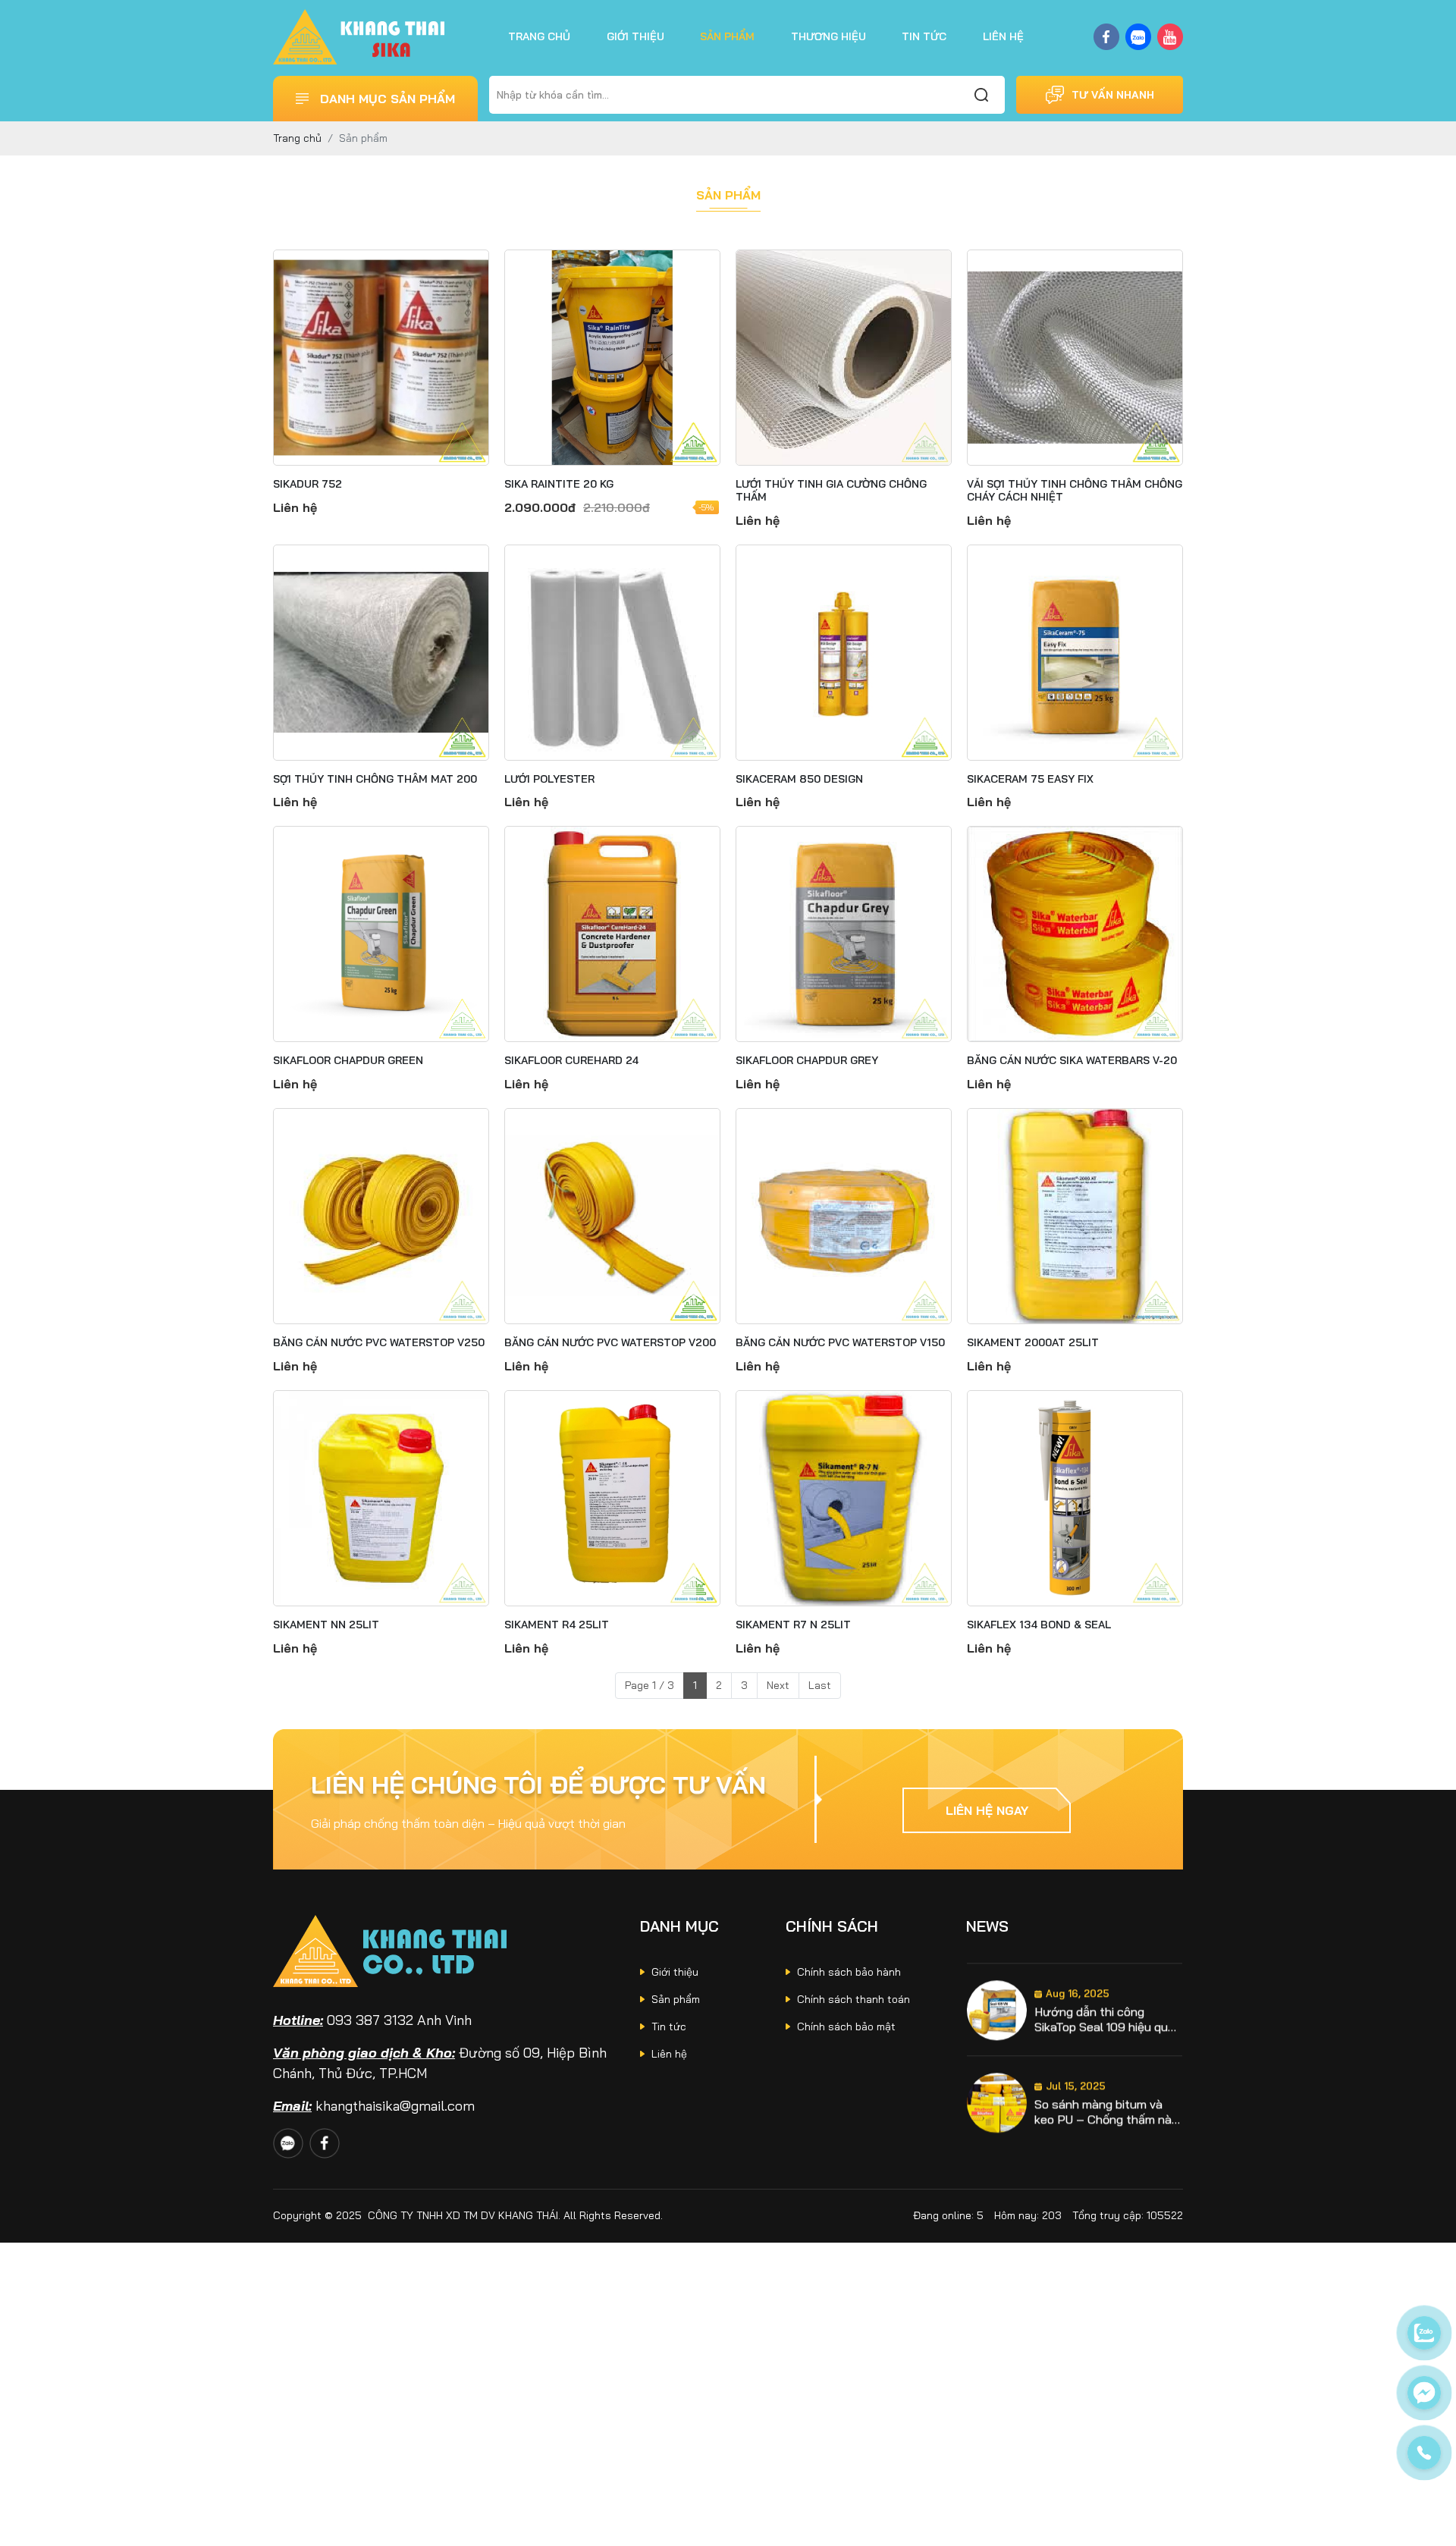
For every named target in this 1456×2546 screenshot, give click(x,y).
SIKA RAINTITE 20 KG (559, 484)
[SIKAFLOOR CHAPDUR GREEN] (381, 934)
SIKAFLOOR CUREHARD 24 (571, 1061)
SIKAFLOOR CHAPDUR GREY (807, 1061)
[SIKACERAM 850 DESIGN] (844, 653)
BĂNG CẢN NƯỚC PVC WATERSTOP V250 (379, 1343)
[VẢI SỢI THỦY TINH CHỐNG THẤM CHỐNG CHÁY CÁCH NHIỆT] (1075, 358)
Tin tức (924, 36)
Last (820, 1685)
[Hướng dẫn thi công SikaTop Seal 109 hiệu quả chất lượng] (997, 1995)
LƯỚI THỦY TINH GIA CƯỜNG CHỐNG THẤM (831, 491)
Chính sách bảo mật (846, 2026)
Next (778, 1685)
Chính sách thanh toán (854, 1999)
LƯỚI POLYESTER (549, 779)
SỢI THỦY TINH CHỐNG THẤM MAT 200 (375, 779)
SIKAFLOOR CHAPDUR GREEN (348, 1061)
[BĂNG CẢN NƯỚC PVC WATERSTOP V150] (844, 1216)
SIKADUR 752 (308, 484)
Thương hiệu (828, 36)
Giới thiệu (635, 36)
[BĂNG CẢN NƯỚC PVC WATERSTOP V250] (381, 1216)
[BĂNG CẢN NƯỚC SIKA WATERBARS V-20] (1075, 934)
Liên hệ (1003, 36)
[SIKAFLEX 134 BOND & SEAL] (1075, 1498)
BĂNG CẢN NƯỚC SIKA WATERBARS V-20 (1072, 1061)
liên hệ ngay (987, 1810)
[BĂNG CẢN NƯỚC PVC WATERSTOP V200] (612, 1216)
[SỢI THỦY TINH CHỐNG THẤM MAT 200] (381, 653)
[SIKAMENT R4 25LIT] (612, 1498)
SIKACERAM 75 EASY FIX (1030, 779)
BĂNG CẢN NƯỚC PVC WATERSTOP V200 (610, 1343)
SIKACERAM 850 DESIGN (799, 779)
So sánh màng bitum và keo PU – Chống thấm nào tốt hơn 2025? (1106, 2096)
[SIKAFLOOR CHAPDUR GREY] (844, 934)
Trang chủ (539, 36)
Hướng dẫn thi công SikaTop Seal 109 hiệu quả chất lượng (1105, 2004)
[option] (1075, 1995)
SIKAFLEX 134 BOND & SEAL (1039, 1625)
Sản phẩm (727, 36)
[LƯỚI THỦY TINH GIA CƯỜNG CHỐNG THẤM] (844, 358)
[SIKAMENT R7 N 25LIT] (844, 1498)
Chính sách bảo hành (849, 1972)
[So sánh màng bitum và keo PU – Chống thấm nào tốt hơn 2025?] (997, 2088)
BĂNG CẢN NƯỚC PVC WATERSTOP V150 (840, 1343)
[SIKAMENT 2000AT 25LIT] (1075, 1216)
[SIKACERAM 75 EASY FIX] (1075, 653)
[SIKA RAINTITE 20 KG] (612, 358)
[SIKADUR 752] (381, 358)
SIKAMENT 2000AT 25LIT (1033, 1343)
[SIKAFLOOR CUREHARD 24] (612, 934)
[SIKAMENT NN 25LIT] (381, 1498)
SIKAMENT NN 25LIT (326, 1625)
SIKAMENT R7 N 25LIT (793, 1625)
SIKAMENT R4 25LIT (557, 1625)
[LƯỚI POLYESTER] (612, 653)
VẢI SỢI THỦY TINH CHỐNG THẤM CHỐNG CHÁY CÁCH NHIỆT (1075, 491)
